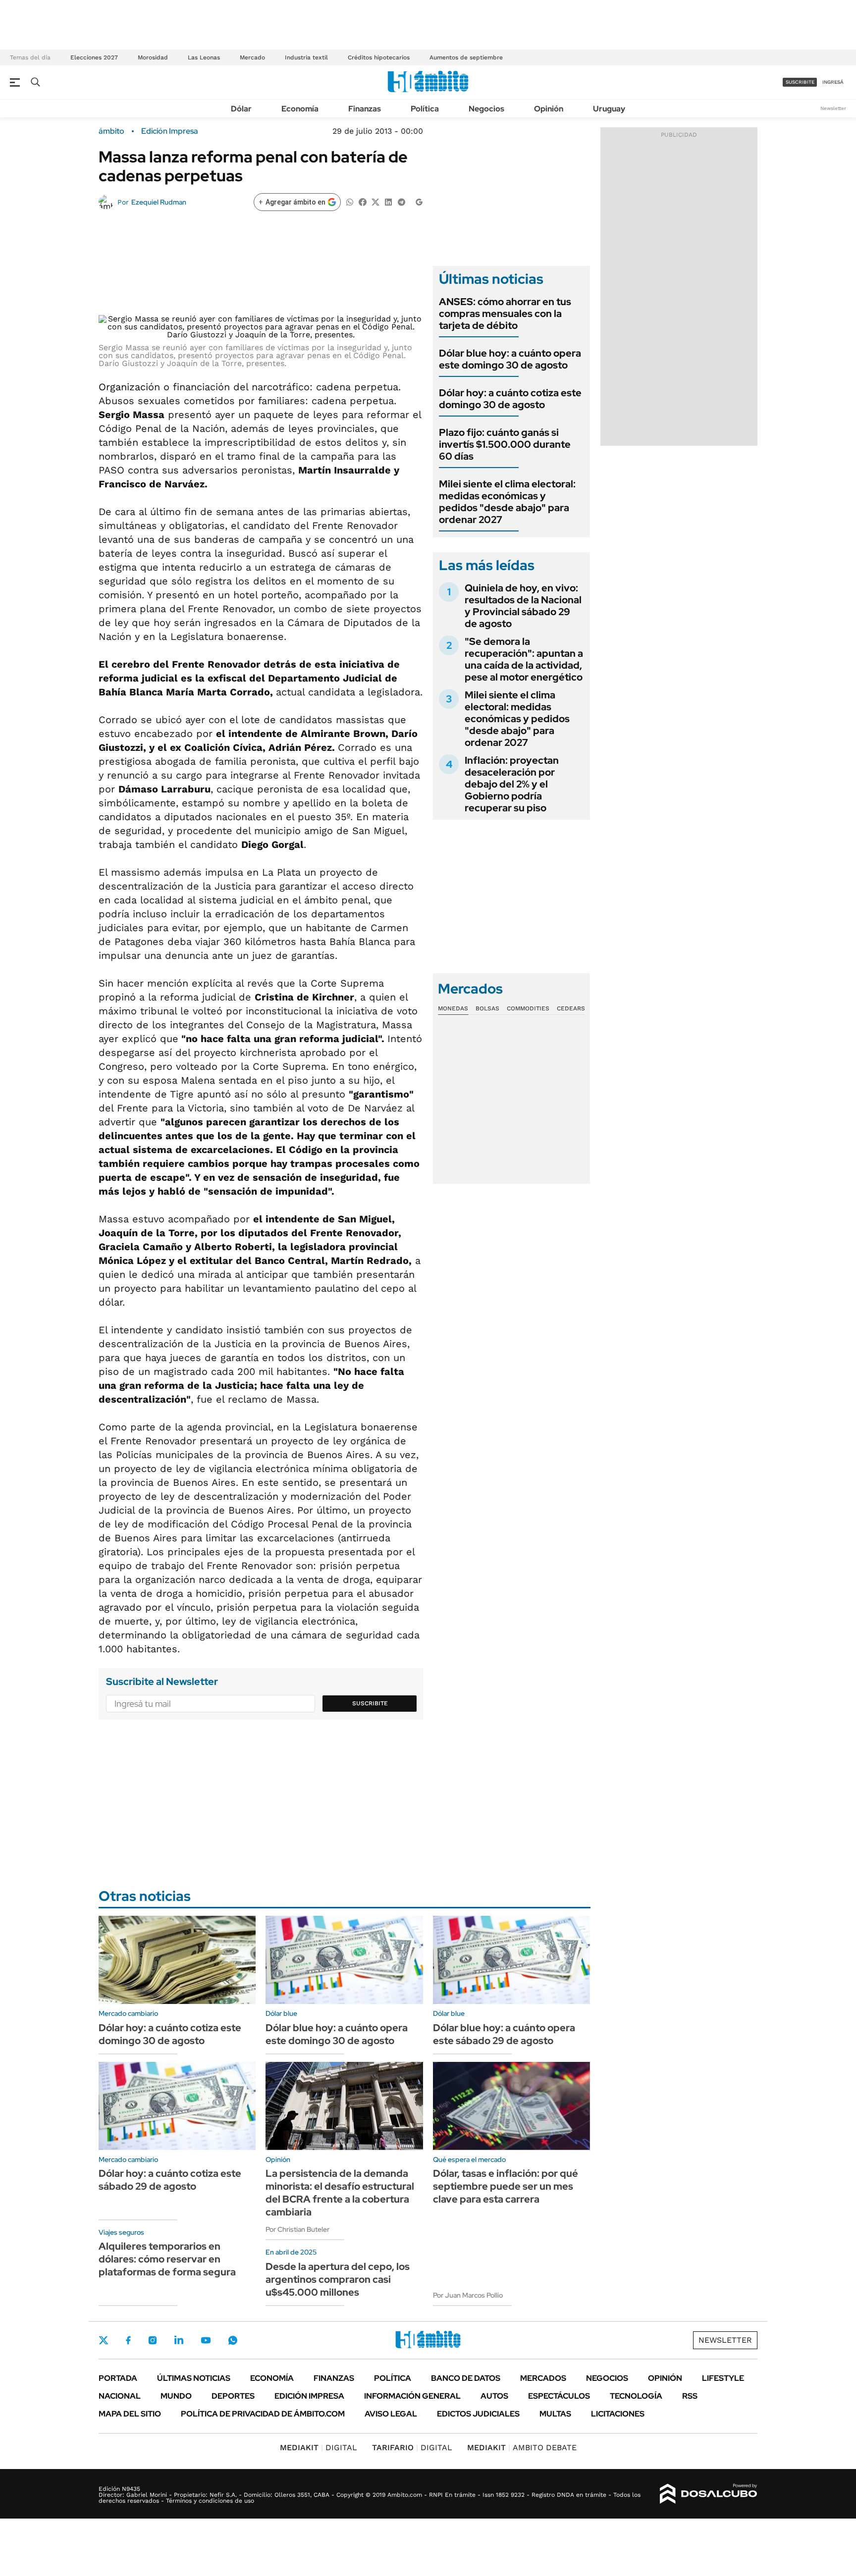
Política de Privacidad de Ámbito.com (263, 2414)
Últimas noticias (194, 2378)
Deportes (233, 2396)
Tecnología (636, 2396)
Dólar (241, 109)
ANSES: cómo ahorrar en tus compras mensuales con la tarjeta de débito (505, 314)
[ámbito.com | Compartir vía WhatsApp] (350, 201)
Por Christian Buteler (297, 2229)
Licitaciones (618, 2414)
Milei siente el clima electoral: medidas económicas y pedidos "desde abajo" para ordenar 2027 (507, 502)
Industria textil (306, 57)
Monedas (453, 1008)
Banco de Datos (466, 2378)
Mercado (252, 57)
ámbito (111, 131)
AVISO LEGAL (391, 2414)
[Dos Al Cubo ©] (709, 2494)
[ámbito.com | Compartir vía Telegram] (401, 201)
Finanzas (365, 109)
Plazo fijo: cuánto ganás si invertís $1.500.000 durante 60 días (505, 444)
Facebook (128, 2340)
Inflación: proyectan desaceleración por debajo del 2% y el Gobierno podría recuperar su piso (512, 784)
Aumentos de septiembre (466, 57)
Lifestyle (723, 2378)
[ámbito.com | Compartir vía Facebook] (363, 201)
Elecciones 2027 (94, 57)
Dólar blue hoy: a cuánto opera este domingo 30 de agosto (510, 359)
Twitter (104, 2340)
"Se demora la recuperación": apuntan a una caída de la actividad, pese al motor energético (524, 659)
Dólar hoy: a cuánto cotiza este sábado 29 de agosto (170, 2180)
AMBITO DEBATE (522, 2447)
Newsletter (833, 108)
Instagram (153, 2340)
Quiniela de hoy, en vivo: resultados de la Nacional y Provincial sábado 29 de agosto (523, 606)
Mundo (176, 2396)
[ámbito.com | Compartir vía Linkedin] (388, 201)
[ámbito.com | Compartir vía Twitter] (375, 201)
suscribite (800, 82)
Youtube (206, 2340)
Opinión (549, 109)
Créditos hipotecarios (379, 57)
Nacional (120, 2396)
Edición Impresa (309, 2396)
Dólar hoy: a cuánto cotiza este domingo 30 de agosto (510, 399)
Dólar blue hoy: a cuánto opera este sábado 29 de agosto (504, 2034)
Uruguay (609, 109)
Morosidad (153, 57)
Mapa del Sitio (130, 2414)
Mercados (543, 2378)
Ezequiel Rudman (159, 202)
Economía (300, 109)
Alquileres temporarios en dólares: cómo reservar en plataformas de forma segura (167, 2259)
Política (425, 109)
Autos (494, 2396)
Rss (690, 2396)
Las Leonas (204, 57)
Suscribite (370, 1703)
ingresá (833, 82)
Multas (555, 2414)
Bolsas (487, 1008)
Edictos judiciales (478, 2414)
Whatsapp (233, 2340)
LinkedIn (179, 2340)
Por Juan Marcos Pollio (468, 2295)
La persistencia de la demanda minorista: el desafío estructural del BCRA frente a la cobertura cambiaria (340, 2193)
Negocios (486, 109)
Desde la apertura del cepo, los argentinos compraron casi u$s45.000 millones (338, 2279)
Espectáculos (559, 2396)
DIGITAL (319, 2447)
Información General (412, 2396)
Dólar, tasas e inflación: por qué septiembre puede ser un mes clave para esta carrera (506, 2186)
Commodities (528, 1008)
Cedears (571, 1008)
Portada (118, 2378)
